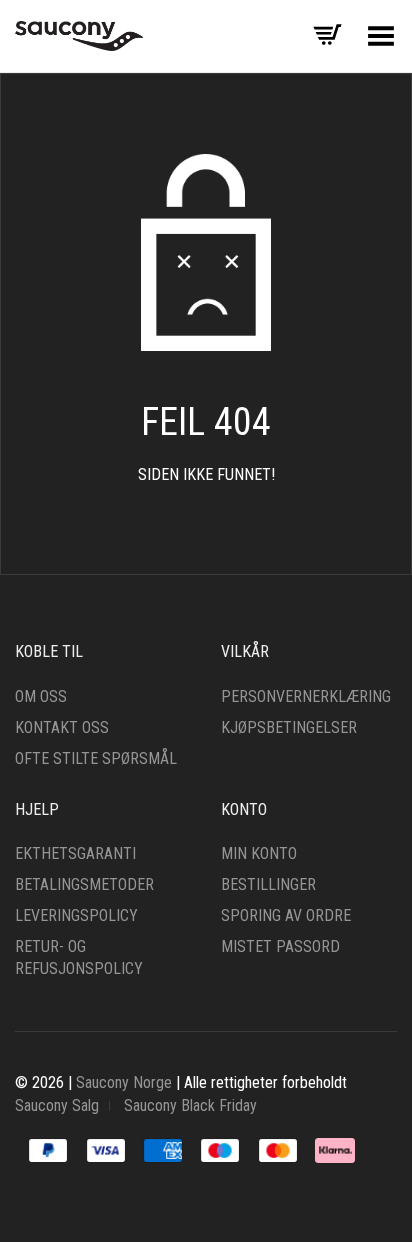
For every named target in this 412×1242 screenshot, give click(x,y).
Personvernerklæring (306, 696)
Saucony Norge (124, 1082)
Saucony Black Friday (190, 1105)
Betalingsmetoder (84, 884)
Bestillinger (268, 884)
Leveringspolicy (76, 915)
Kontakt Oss (62, 727)
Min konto (259, 853)
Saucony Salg (57, 1105)
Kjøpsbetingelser (289, 727)
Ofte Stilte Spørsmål (96, 758)
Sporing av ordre (286, 915)
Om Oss (41, 696)
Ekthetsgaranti (75, 853)
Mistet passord (280, 946)
